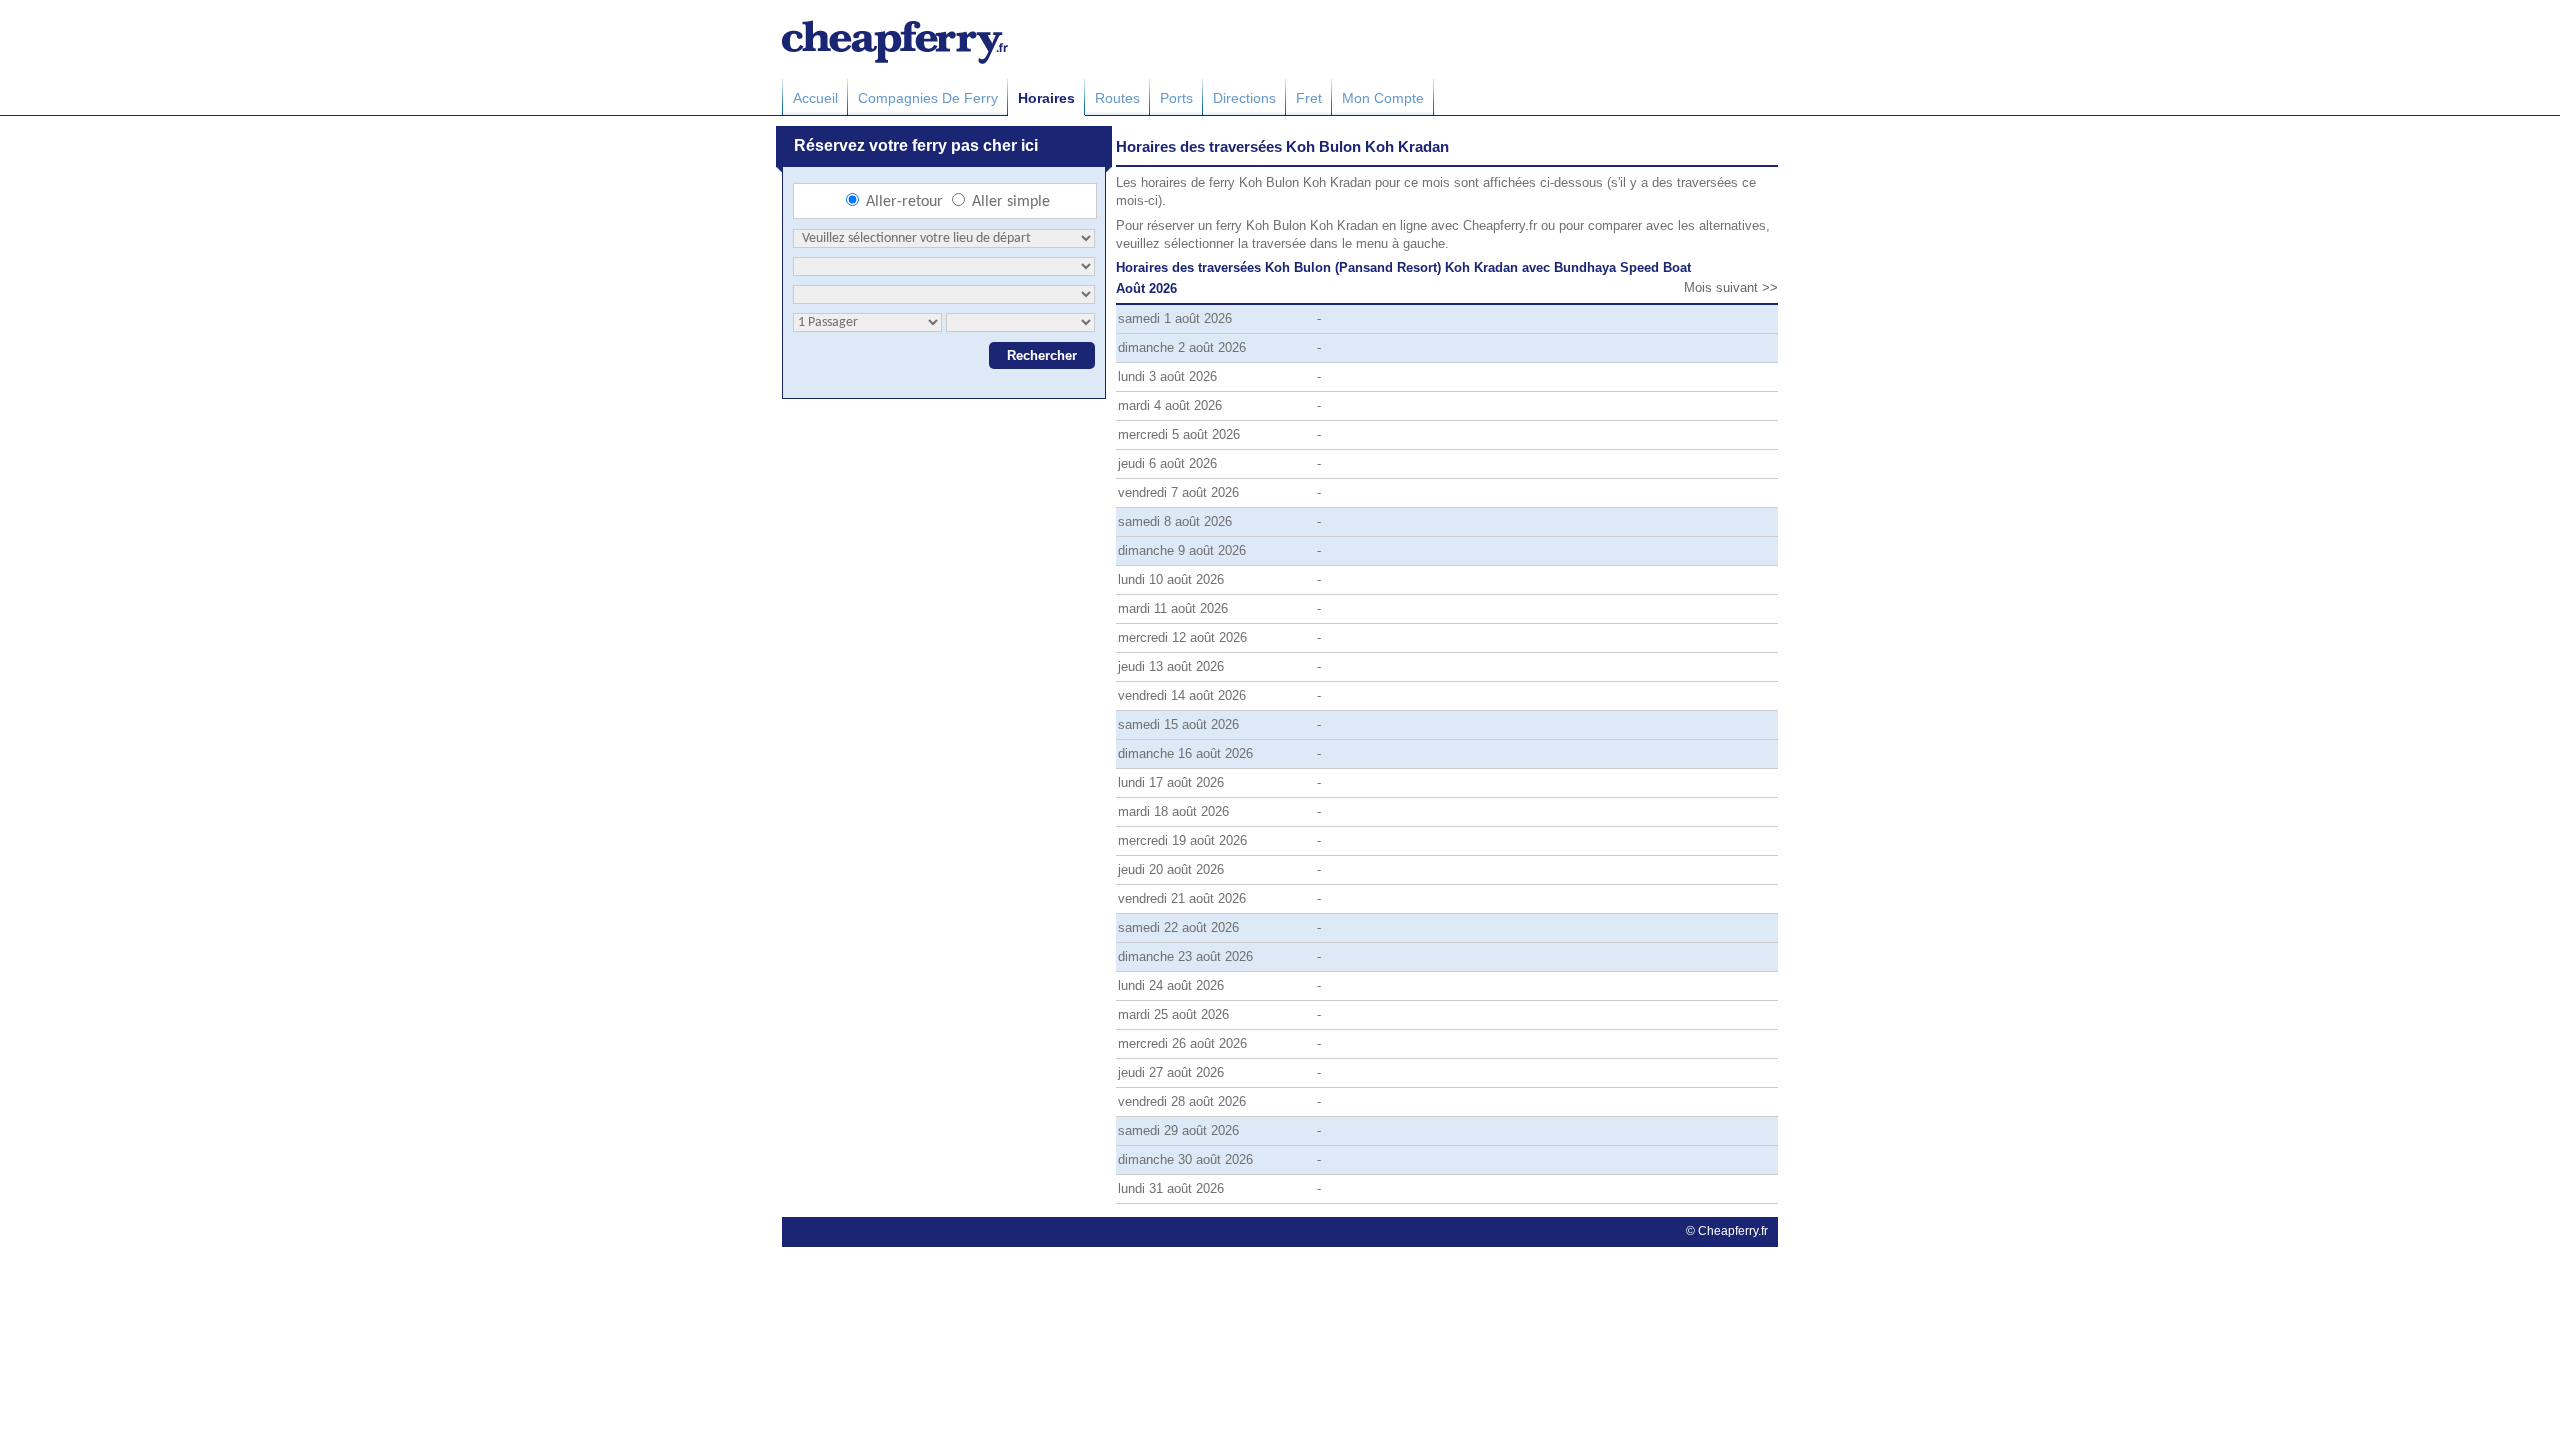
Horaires (1046, 98)
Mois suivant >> (1731, 287)
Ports (1176, 98)
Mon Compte (1383, 98)
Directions (1244, 98)
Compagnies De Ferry (928, 98)
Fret (1309, 98)
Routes (1117, 98)
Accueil (815, 98)
